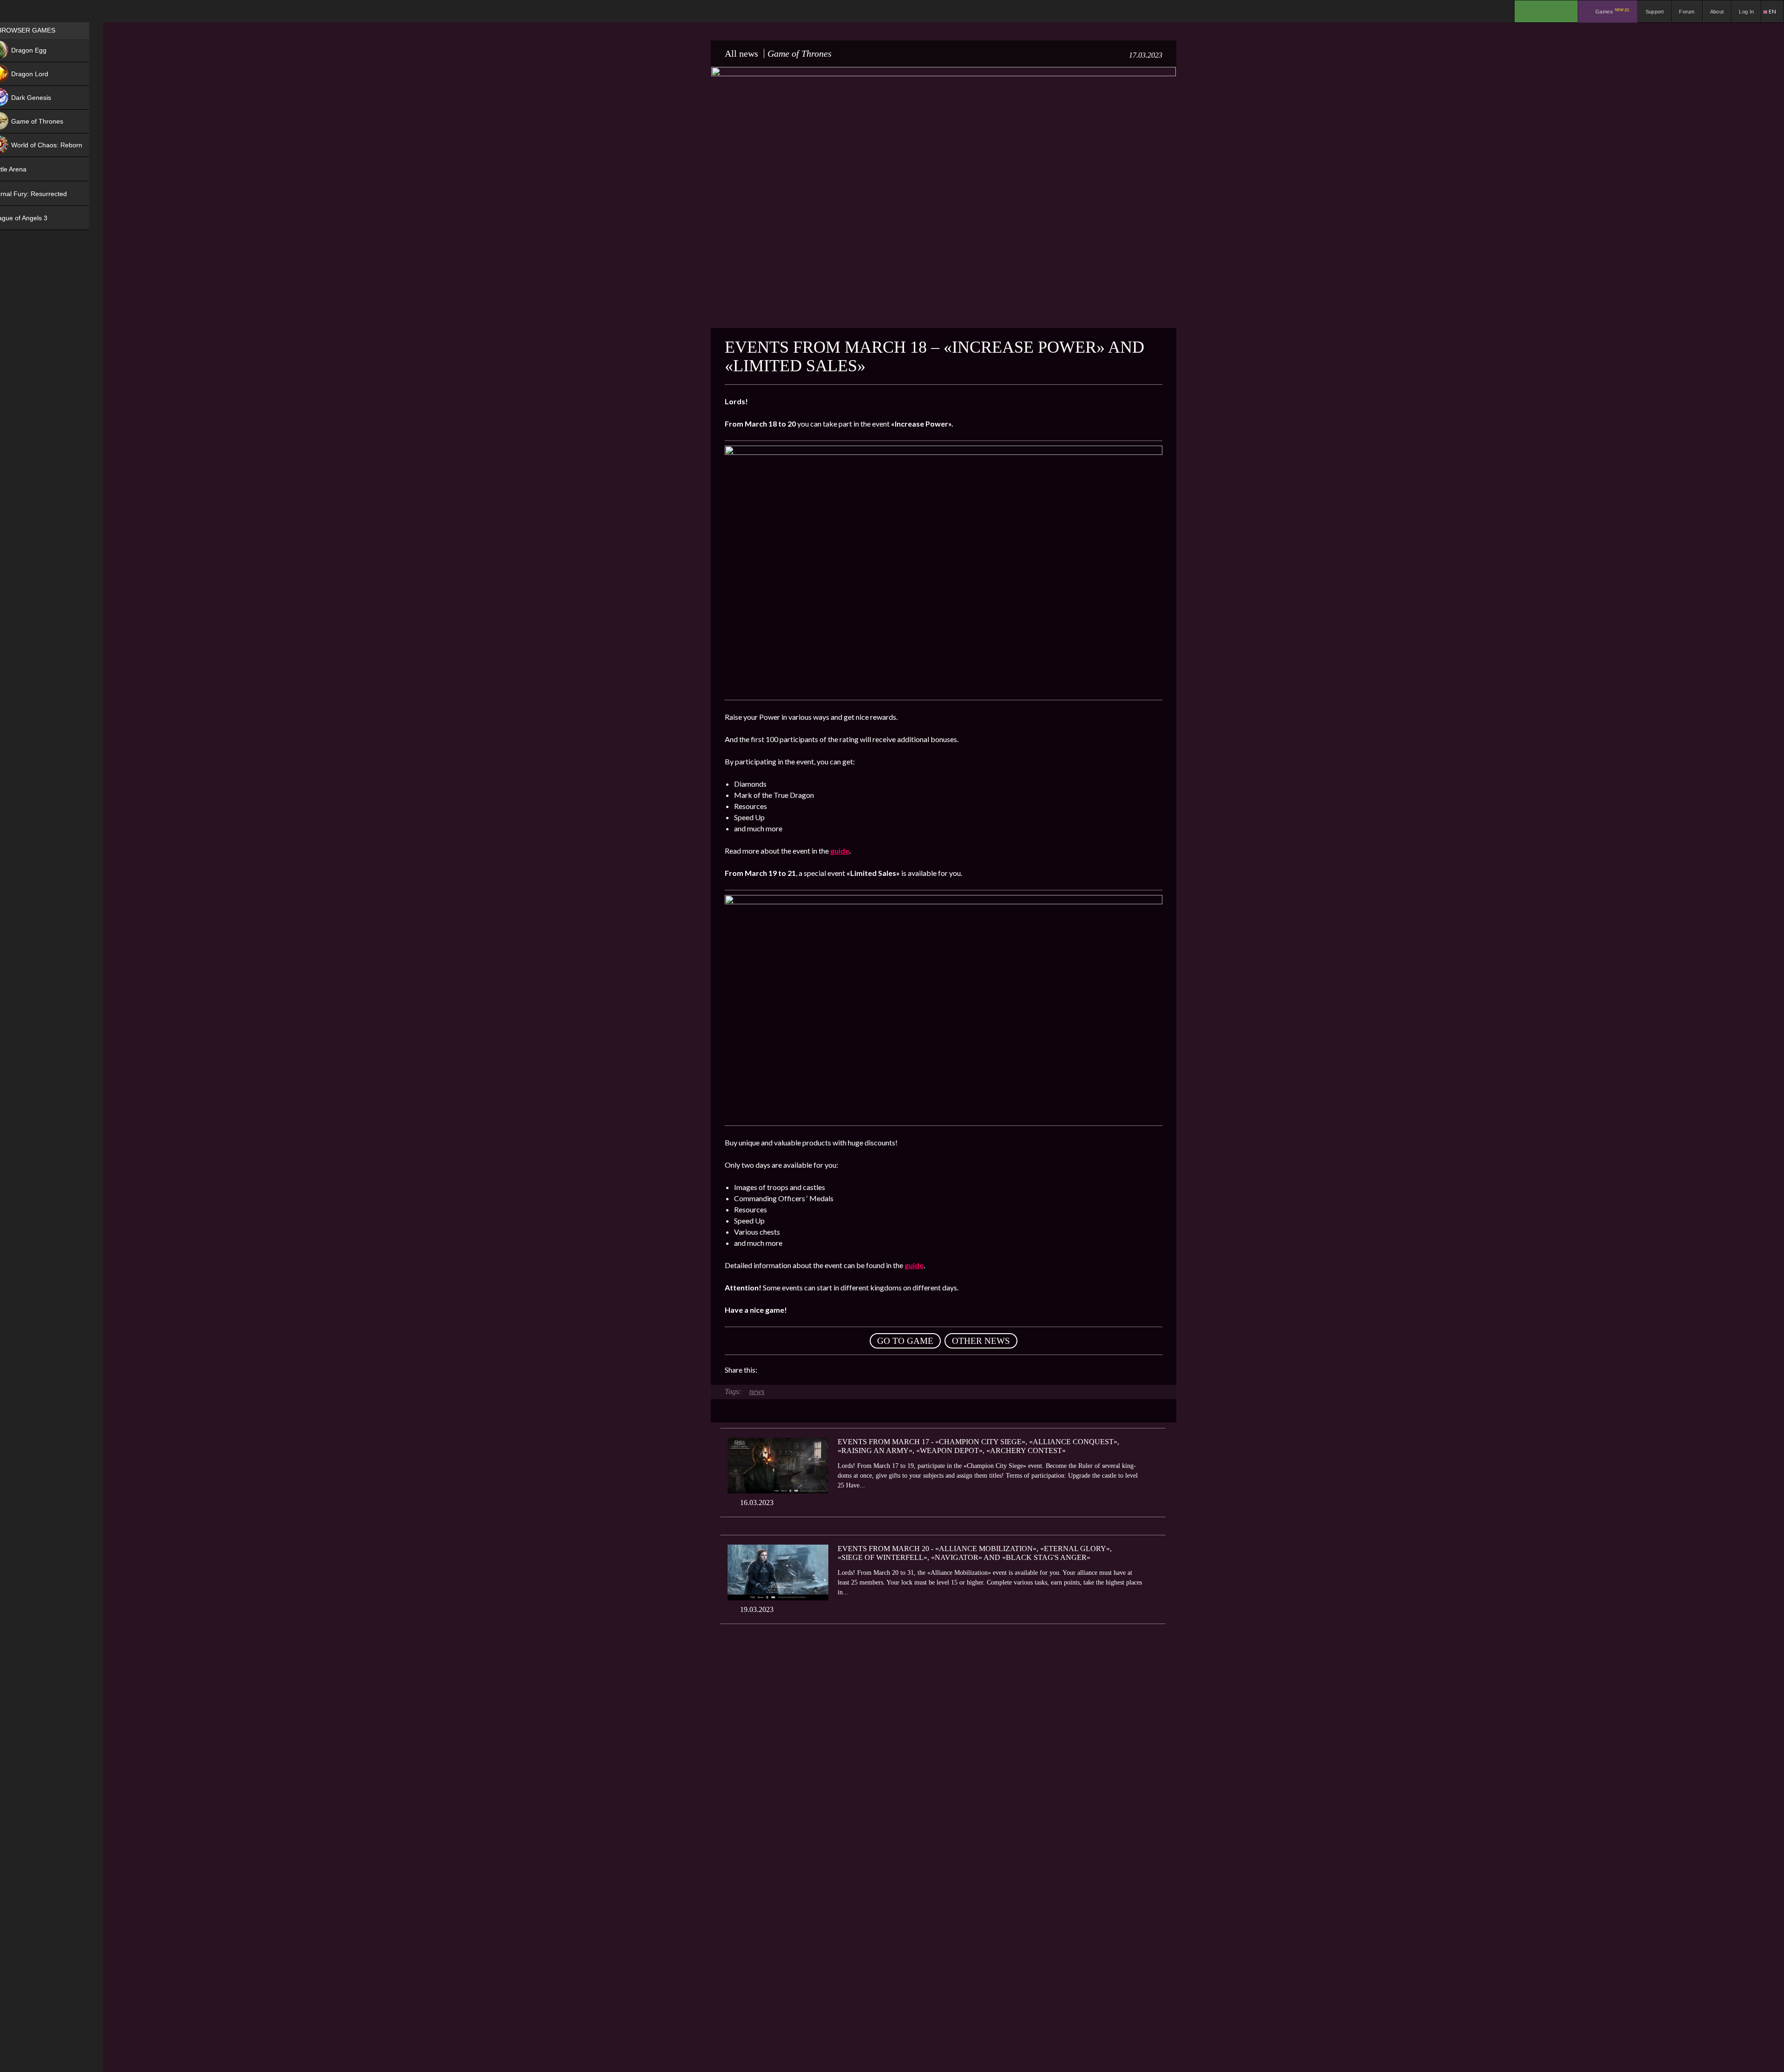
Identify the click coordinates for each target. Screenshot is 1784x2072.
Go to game (905, 1341)
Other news (981, 1341)
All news (741, 53)
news (757, 1391)
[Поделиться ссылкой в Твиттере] (850, 1370)
